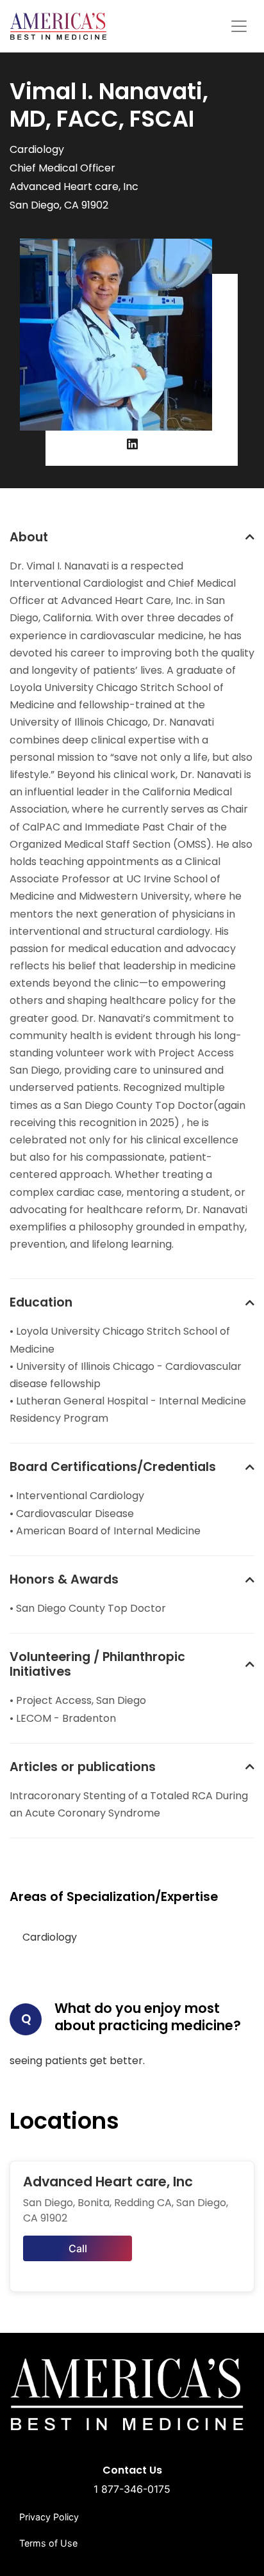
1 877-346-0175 (132, 2489)
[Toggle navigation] (239, 26)
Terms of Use (48, 2543)
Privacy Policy (49, 2517)
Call (78, 2248)
